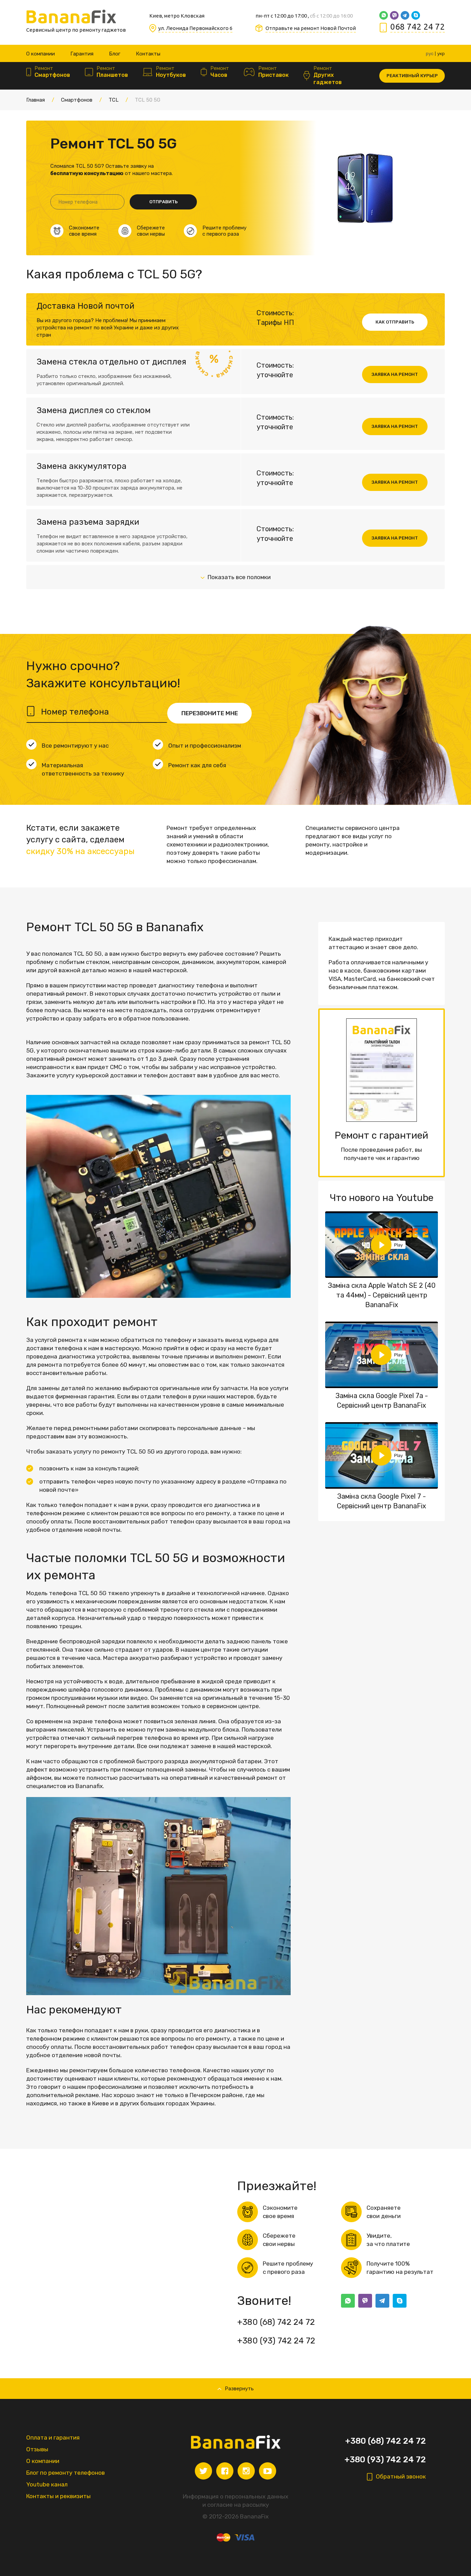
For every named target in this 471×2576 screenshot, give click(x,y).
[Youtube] (268, 2471)
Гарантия (82, 54)
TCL (114, 100)
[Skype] (416, 15)
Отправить (163, 202)
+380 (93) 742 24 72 (276, 2341)
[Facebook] (225, 2471)
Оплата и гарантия (53, 2438)
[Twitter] (203, 2471)
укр (441, 54)
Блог (115, 54)
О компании (41, 54)
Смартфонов (77, 100)
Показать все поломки (239, 577)
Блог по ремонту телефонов (66, 2473)
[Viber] (394, 15)
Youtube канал (47, 2484)
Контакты (148, 54)
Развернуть (239, 2389)
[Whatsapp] (384, 15)
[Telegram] (405, 15)
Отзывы (37, 2449)
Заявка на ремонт (395, 374)
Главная (36, 100)
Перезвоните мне (210, 713)
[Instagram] (246, 2471)
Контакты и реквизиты (58, 2496)
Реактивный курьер (412, 76)
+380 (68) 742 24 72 (276, 2322)
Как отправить (395, 322)
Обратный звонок (401, 2476)
